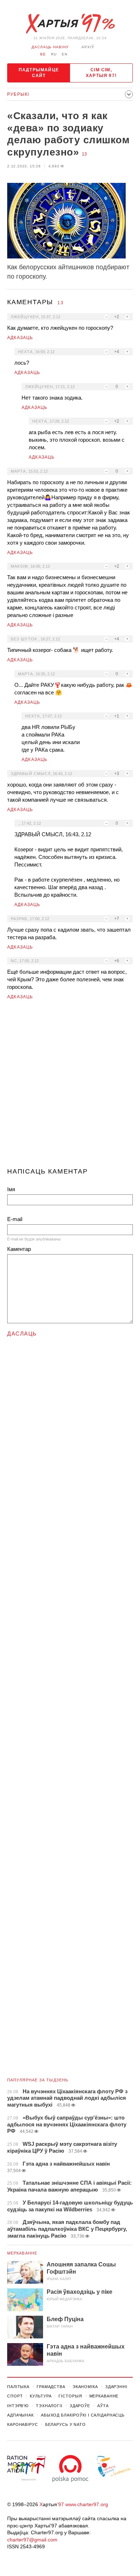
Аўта (103, 2406)
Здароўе (80, 2406)
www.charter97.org (87, 2504)
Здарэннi (116, 2387)
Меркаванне (22, 2253)
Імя (11, 1189)
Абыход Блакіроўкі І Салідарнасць (83, 2415)
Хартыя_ (70, 24)
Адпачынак (20, 2415)
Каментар (19, 1249)
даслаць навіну (50, 47)
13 (84, 154)
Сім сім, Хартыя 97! (101, 73)
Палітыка (18, 2387)
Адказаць (20, 338)
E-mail (15, 1219)
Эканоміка (85, 2387)
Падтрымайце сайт (39, 73)
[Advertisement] (70, 1087)
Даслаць (22, 1334)
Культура (41, 2396)
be (43, 54)
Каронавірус (23, 2424)
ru (54, 54)
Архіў (88, 47)
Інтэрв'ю (18, 2406)
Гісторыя (70, 2396)
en (65, 54)
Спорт (15, 2396)
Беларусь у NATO (66, 2424)
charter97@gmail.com (32, 2540)
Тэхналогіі (49, 2406)
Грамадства (51, 2387)
